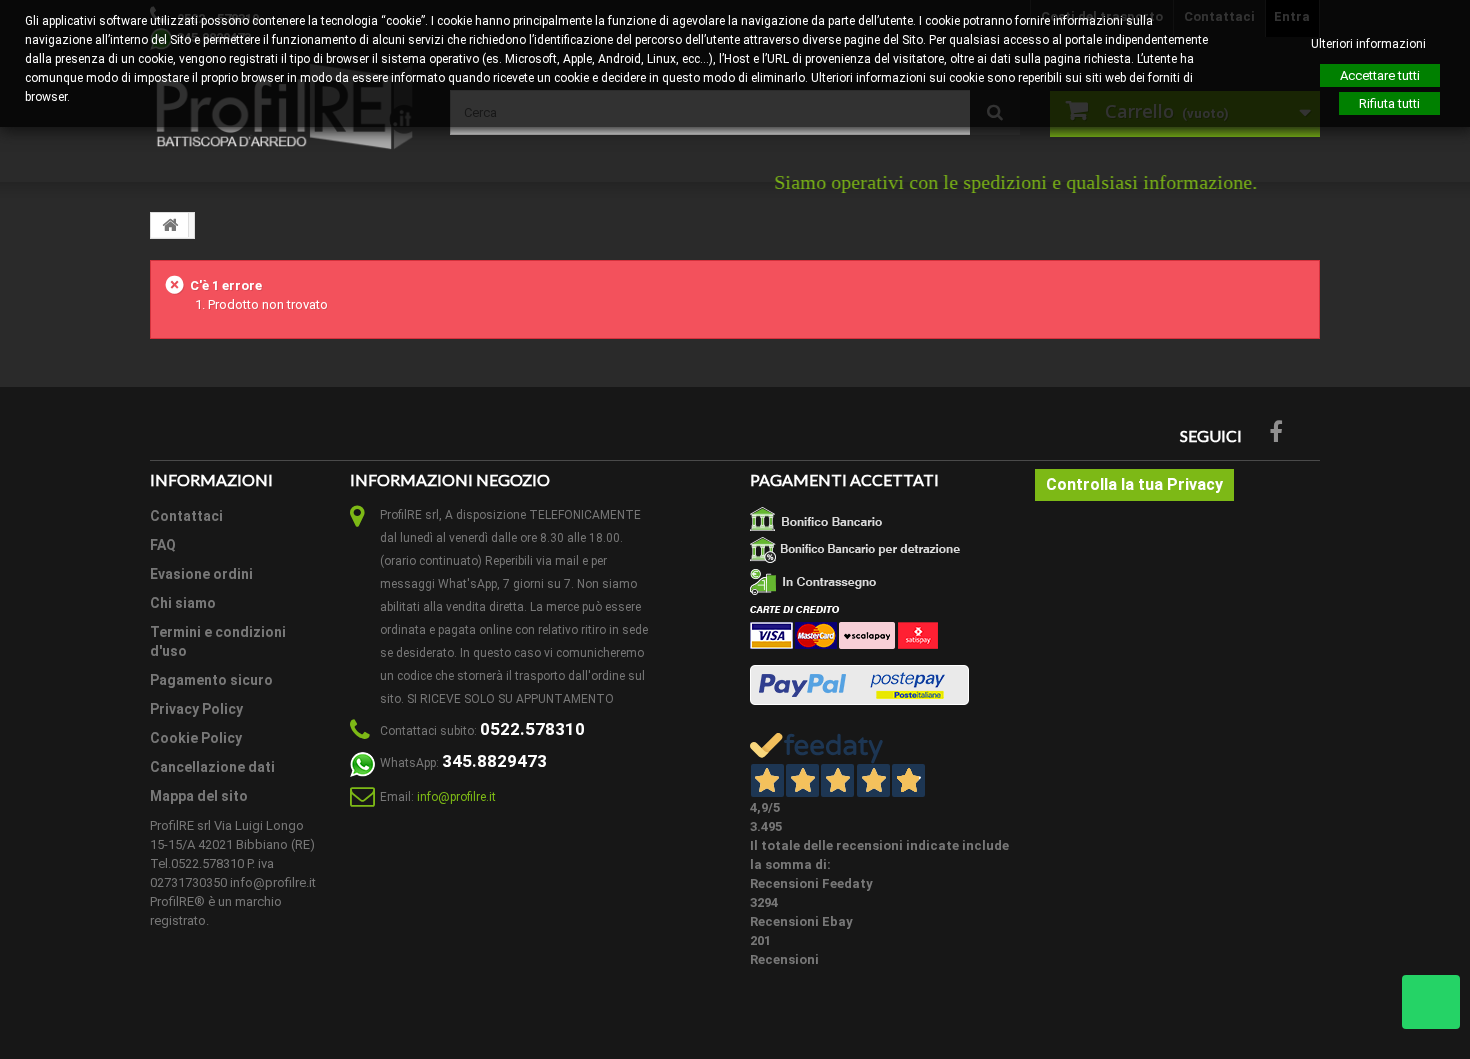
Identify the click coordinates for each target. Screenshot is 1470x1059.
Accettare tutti (1380, 75)
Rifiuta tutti (1389, 103)
